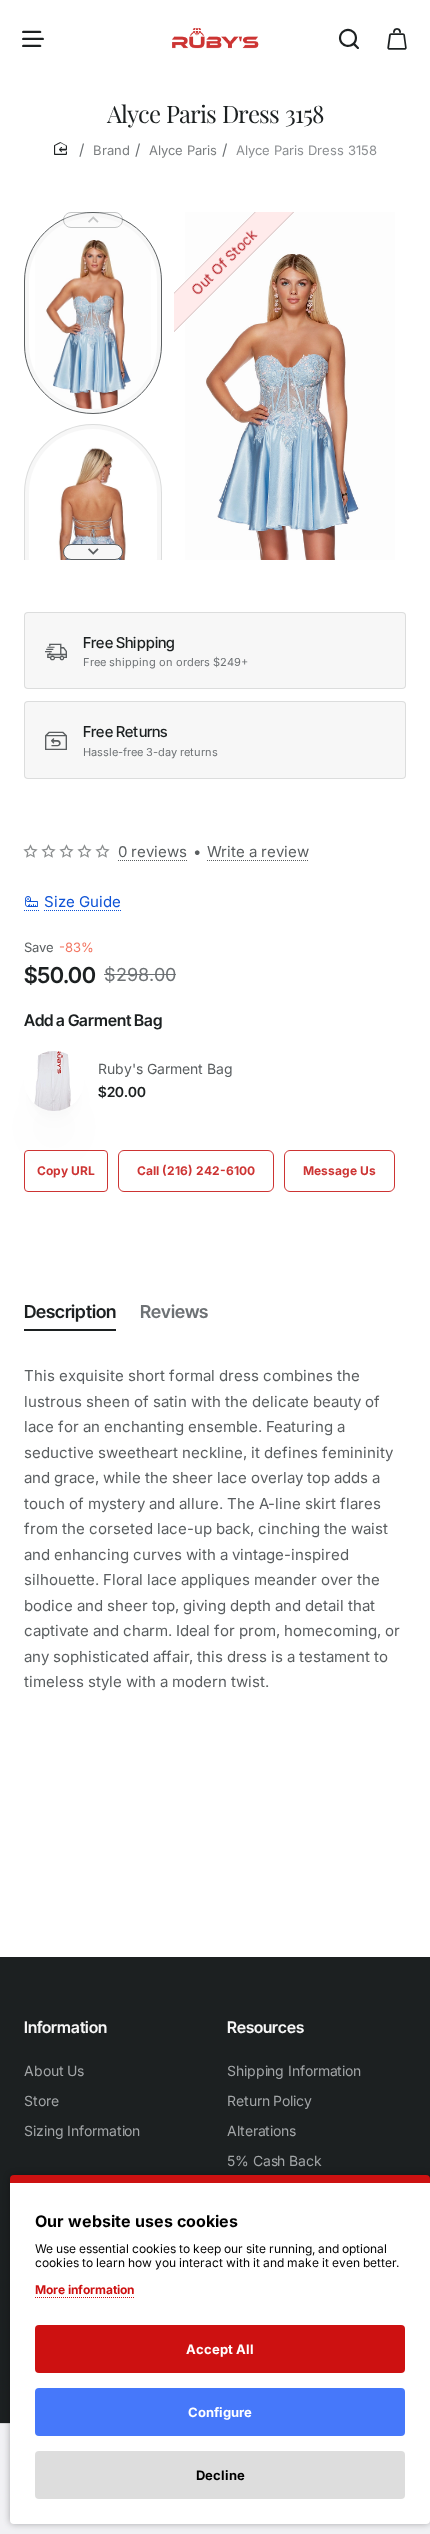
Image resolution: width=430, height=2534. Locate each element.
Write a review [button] (258, 851)
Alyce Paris (183, 150)
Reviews (174, 1311)
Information (65, 2027)
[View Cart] (397, 37)
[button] (93, 220)
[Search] (349, 37)
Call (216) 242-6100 (196, 1170)
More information (84, 2289)
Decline (220, 2475)
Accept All (220, 2349)
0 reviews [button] (152, 851)
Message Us (339, 1170)
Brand (111, 150)
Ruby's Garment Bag (165, 1068)
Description (70, 1311)
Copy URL (66, 1170)
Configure (220, 2412)
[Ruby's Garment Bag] (54, 1081)
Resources (265, 2027)
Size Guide (82, 901)
